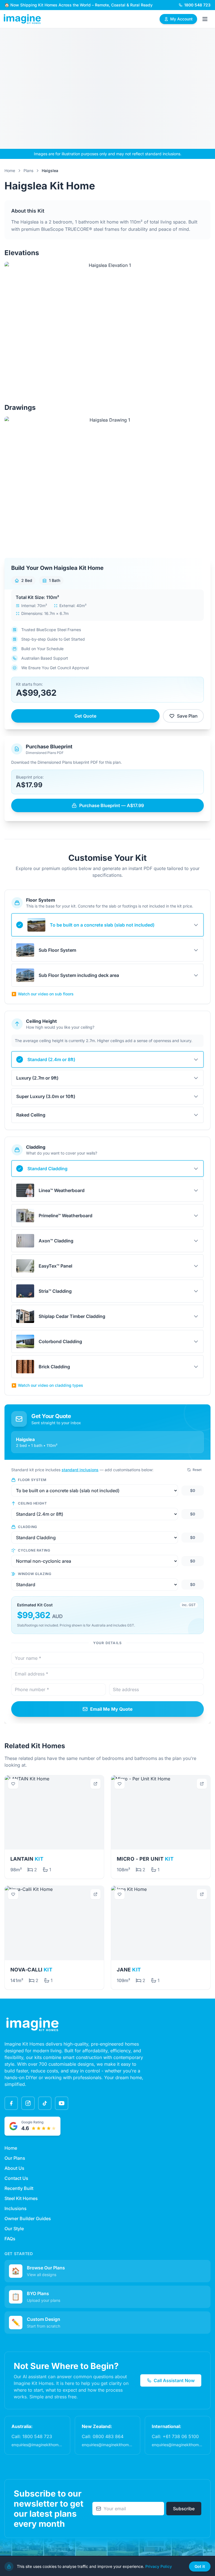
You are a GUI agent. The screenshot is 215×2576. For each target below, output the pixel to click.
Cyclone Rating (34, 1550)
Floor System (32, 1480)
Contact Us (16, 2178)
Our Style (14, 2229)
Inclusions (16, 2208)
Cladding (28, 1527)
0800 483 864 (108, 2436)
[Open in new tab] (95, 1784)
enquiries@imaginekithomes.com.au (44, 2445)
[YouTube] (62, 2103)
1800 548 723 (37, 2436)
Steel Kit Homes (21, 2198)
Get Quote (85, 716)
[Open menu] (205, 19)
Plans (28, 171)
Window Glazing (35, 1574)
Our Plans (15, 2158)
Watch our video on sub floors (43, 994)
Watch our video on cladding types (47, 1385)
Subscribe (184, 2509)
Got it (200, 2566)
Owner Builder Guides (28, 2218)
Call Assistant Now (174, 2380)
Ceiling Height (32, 1503)
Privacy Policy (159, 2566)
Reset (197, 1470)
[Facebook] (11, 2103)
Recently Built (19, 2188)
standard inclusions (80, 1470)
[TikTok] (45, 2103)
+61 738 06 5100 (181, 2436)
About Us (14, 2168)
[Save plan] (13, 1784)
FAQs (10, 2239)
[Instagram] (28, 2103)
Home (10, 171)
